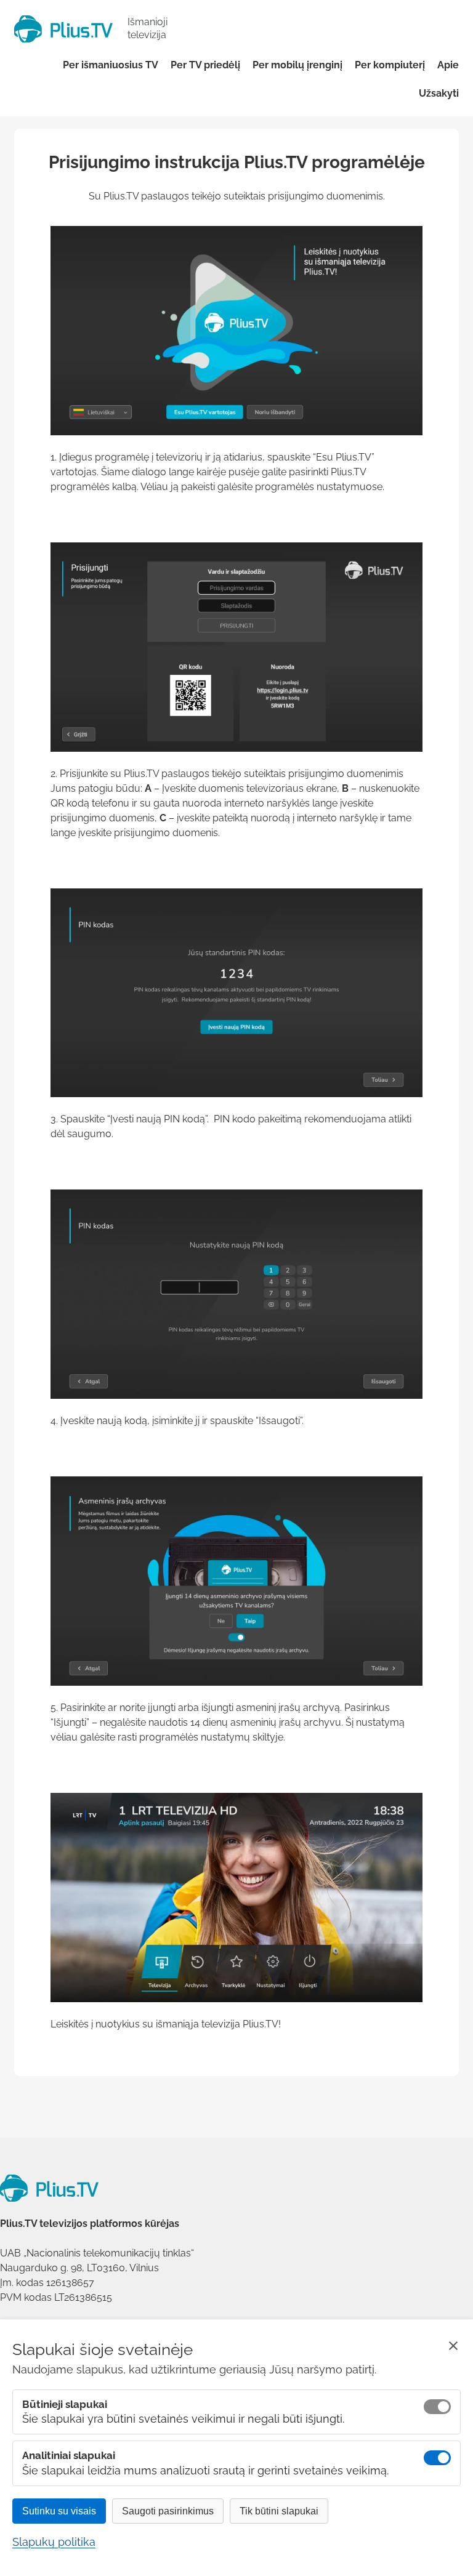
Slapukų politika (54, 2542)
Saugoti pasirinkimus (168, 2511)
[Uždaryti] (453, 2346)
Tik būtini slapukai (279, 2511)
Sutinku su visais (59, 2511)
